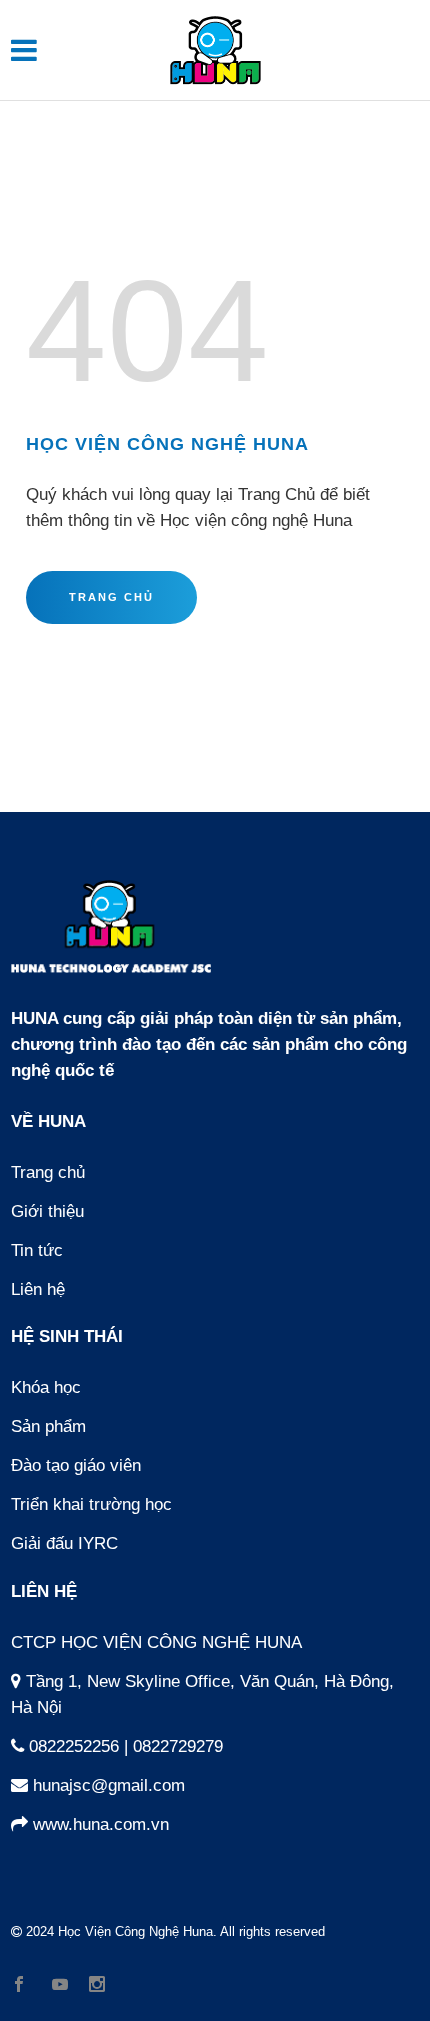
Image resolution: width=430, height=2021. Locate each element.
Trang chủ (48, 1172)
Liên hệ (38, 1289)
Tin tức (37, 1250)
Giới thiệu (47, 1211)
